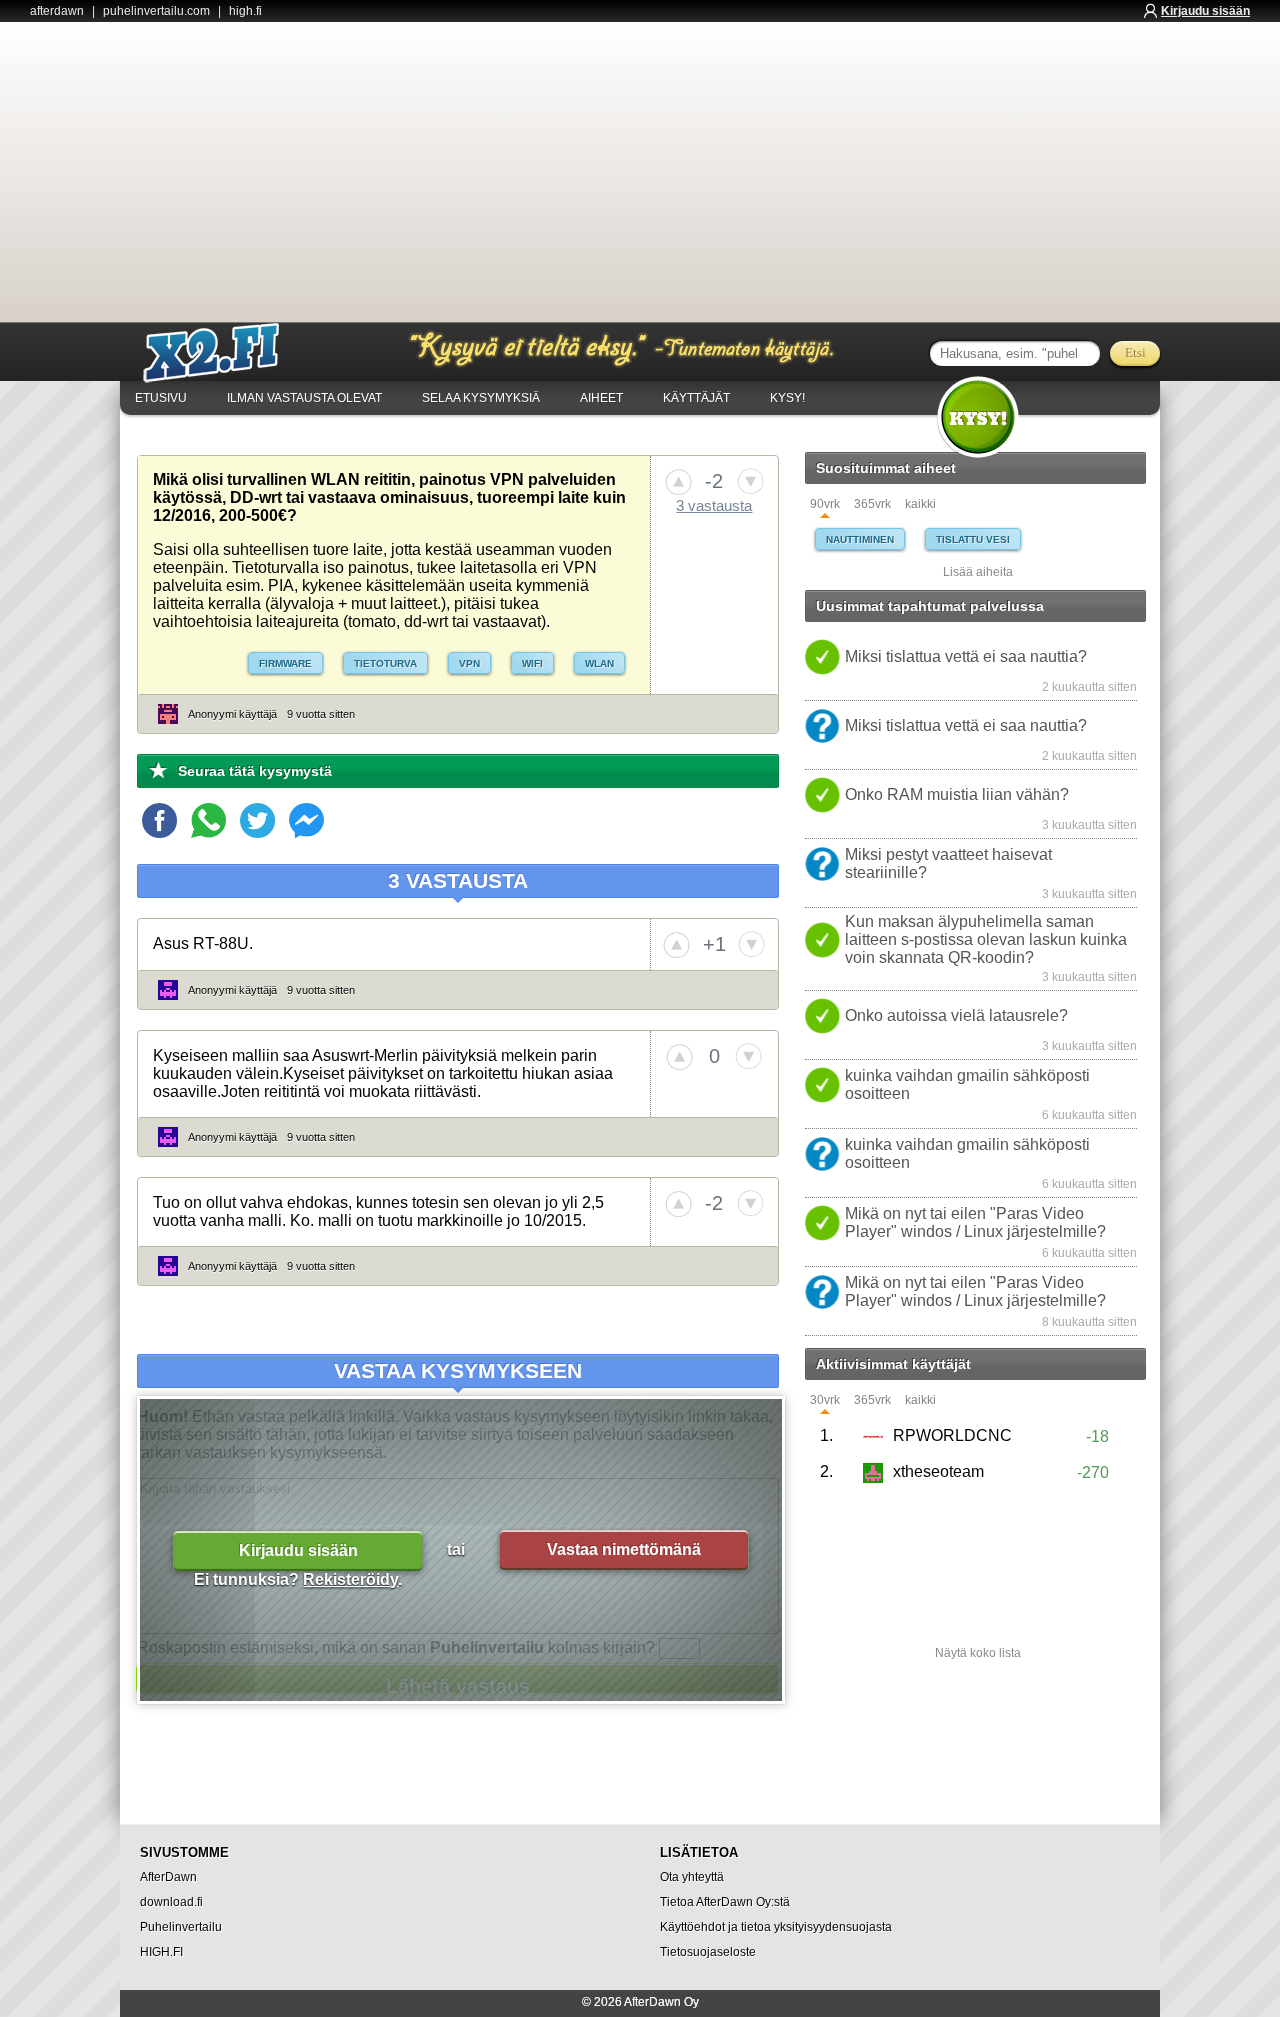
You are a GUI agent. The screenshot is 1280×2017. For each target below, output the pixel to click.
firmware (285, 663)
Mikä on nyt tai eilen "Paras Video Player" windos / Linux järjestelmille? (975, 1222)
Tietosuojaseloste (708, 1952)
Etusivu (161, 398)
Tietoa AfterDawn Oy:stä (725, 1902)
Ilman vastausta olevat (304, 398)
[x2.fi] (222, 353)
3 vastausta (714, 505)
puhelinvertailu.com (156, 11)
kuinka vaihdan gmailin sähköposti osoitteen (967, 1084)
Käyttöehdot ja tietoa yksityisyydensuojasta (776, 1927)
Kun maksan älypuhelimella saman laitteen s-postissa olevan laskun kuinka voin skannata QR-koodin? (986, 939)
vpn (469, 663)
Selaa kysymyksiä (481, 398)
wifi (532, 663)
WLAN (599, 663)
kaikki (920, 504)
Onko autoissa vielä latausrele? (956, 1015)
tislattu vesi (973, 539)
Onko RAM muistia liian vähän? (957, 794)
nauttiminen (860, 539)
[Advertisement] (640, 172)
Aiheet (601, 398)
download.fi (171, 1902)
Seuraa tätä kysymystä (255, 771)
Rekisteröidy (350, 1579)
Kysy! (787, 398)
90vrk (825, 504)
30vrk (825, 1400)
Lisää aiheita (978, 572)
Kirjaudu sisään (1205, 11)
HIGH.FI (161, 1952)
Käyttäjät (696, 398)
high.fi (245, 11)
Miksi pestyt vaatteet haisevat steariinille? (948, 863)
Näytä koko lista (978, 1653)
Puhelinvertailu (181, 1927)
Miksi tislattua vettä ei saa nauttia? (966, 656)
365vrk (872, 504)
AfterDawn (168, 1877)
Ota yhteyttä (692, 1877)
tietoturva (385, 663)
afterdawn (57, 11)
